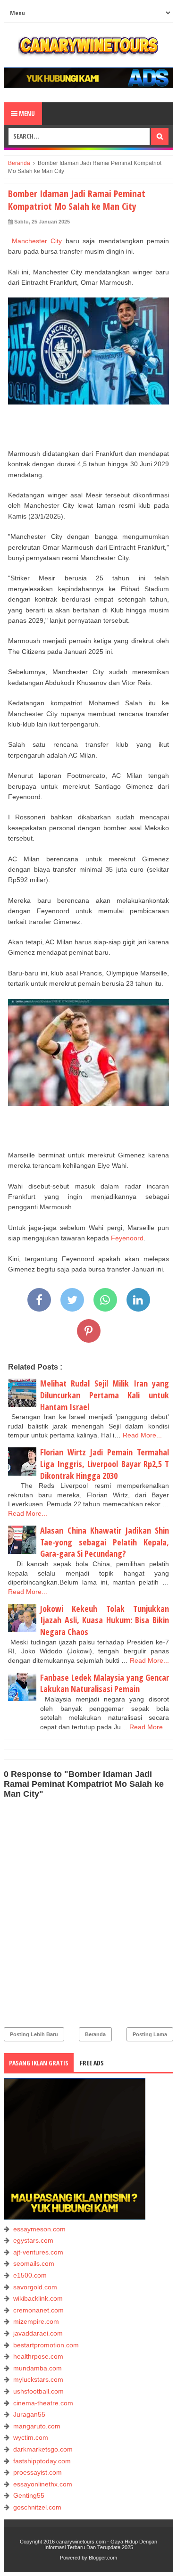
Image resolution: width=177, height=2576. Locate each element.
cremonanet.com (38, 2310)
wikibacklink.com (38, 2298)
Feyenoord (127, 1238)
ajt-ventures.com (38, 2252)
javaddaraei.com (38, 2333)
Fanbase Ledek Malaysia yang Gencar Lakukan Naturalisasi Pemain (105, 1683)
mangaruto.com (37, 2426)
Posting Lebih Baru (34, 2034)
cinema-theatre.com (43, 2403)
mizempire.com (36, 2321)
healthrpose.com (38, 2356)
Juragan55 (29, 2414)
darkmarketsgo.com (43, 2449)
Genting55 (29, 2495)
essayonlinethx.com (43, 2484)
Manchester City (37, 241)
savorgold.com (35, 2287)
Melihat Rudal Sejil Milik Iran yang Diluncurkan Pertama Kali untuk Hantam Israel (105, 1395)
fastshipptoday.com (42, 2461)
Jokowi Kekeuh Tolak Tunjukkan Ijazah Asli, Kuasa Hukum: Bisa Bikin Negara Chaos (105, 1620)
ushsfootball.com (38, 2391)
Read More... (142, 1435)
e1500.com (30, 2275)
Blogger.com (103, 2558)
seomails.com (34, 2263)
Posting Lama (150, 2034)
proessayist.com (38, 2472)
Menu (26, 113)
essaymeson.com (39, 2229)
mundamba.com (38, 2368)
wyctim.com (31, 2437)
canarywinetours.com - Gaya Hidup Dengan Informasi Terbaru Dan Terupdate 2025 (101, 2544)
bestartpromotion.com (46, 2345)
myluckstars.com (38, 2379)
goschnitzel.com (37, 2507)
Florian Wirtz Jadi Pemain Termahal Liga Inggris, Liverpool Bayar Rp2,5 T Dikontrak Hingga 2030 (105, 1464)
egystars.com (33, 2240)
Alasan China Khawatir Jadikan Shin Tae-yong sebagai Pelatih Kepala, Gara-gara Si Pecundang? (105, 1542)
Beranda (95, 2034)
